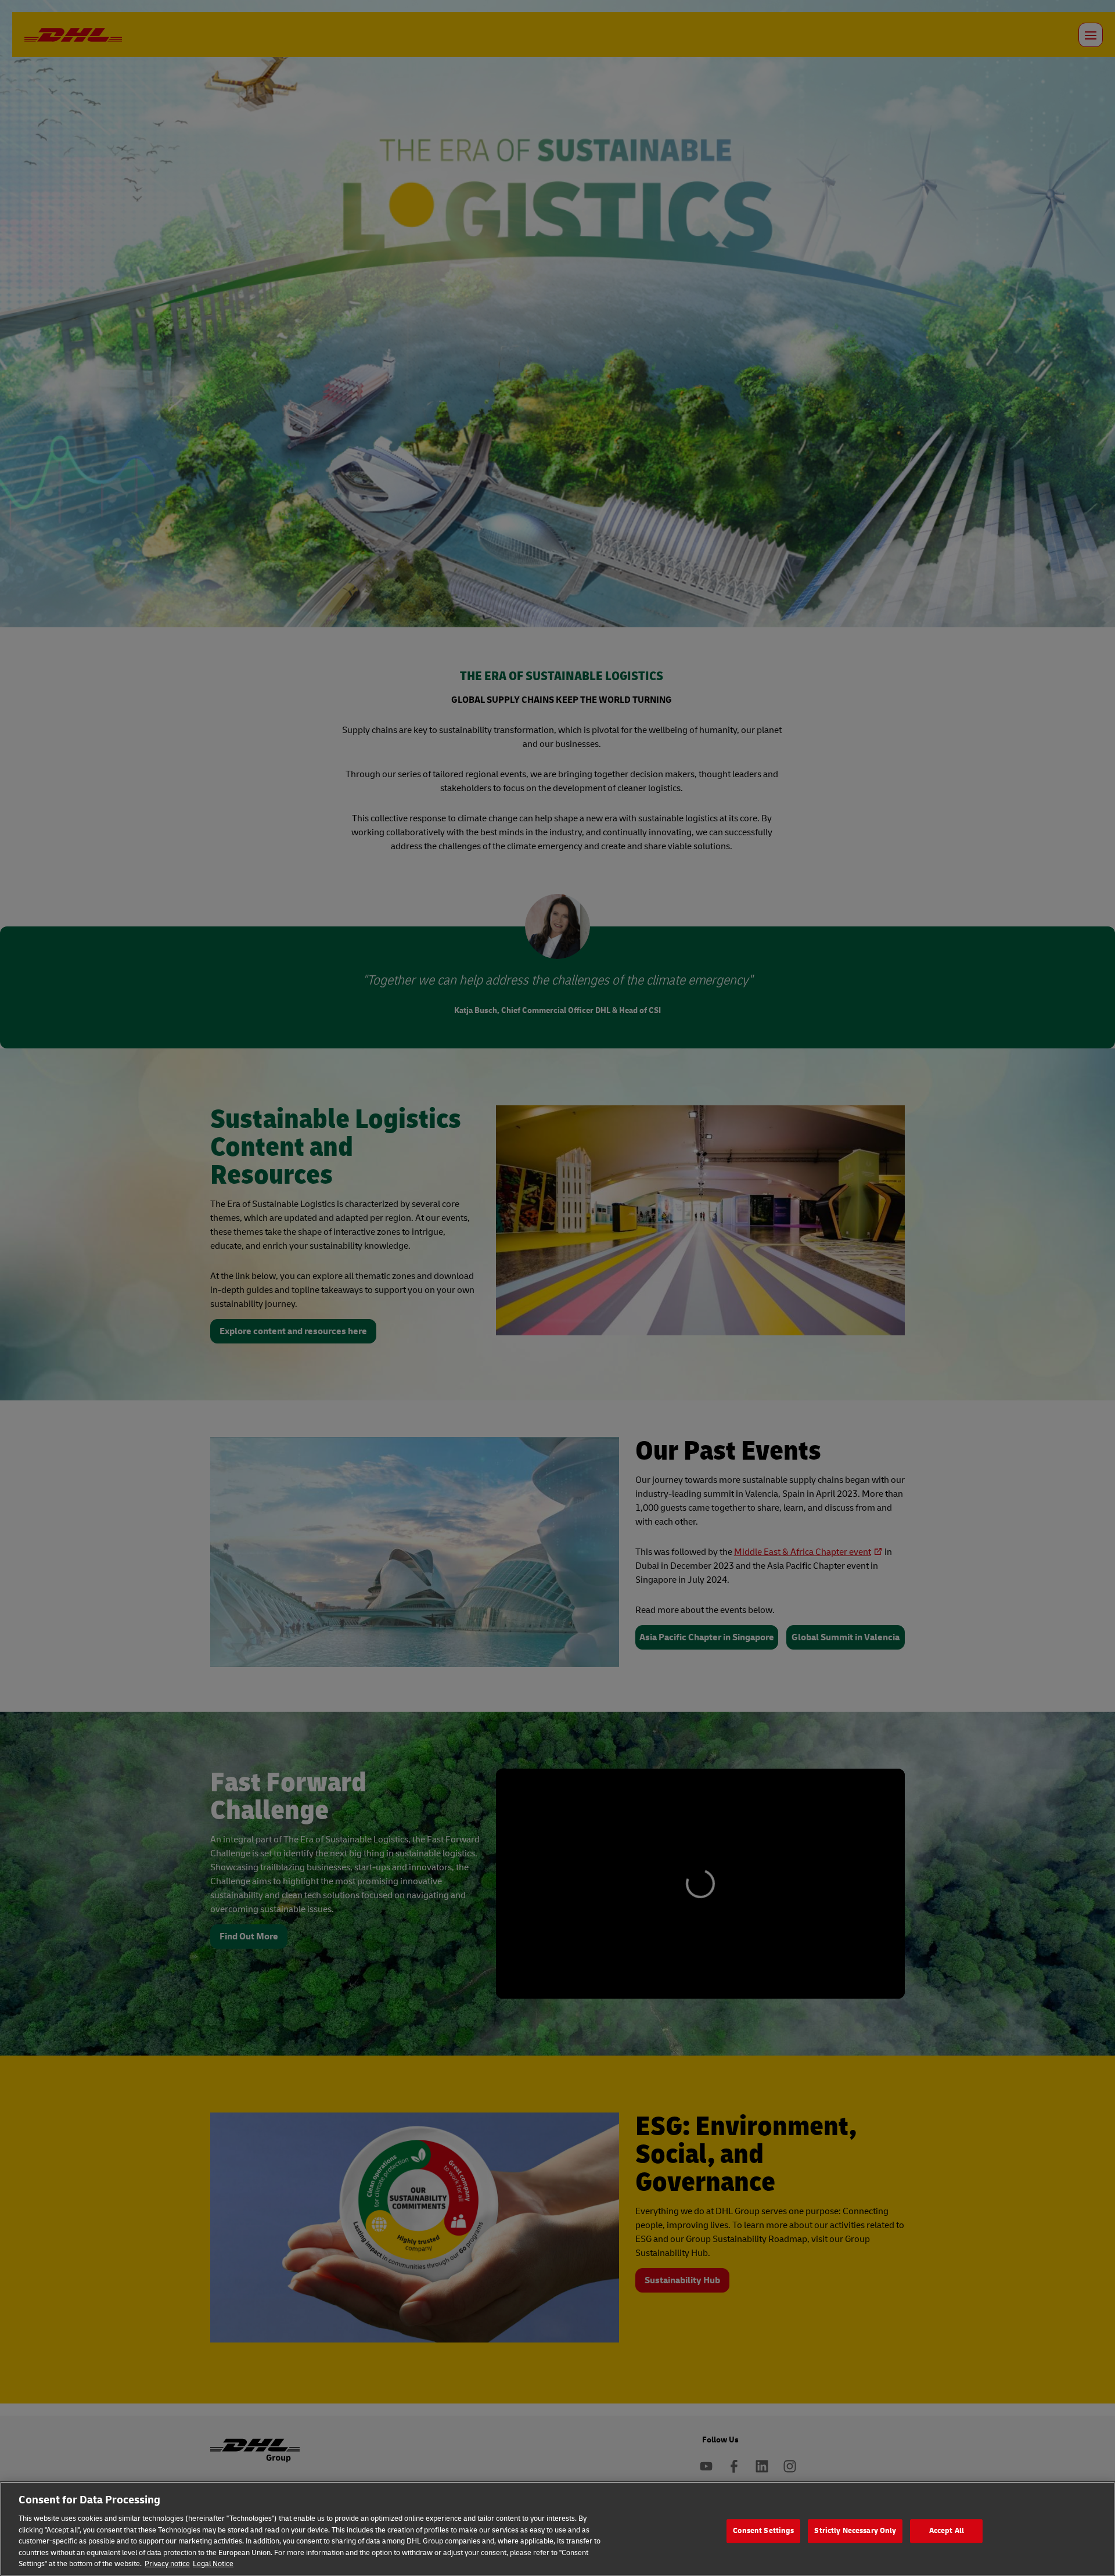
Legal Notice (213, 2564)
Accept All (947, 2531)
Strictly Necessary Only (855, 2531)
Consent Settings (763, 2531)
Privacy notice (167, 2564)
